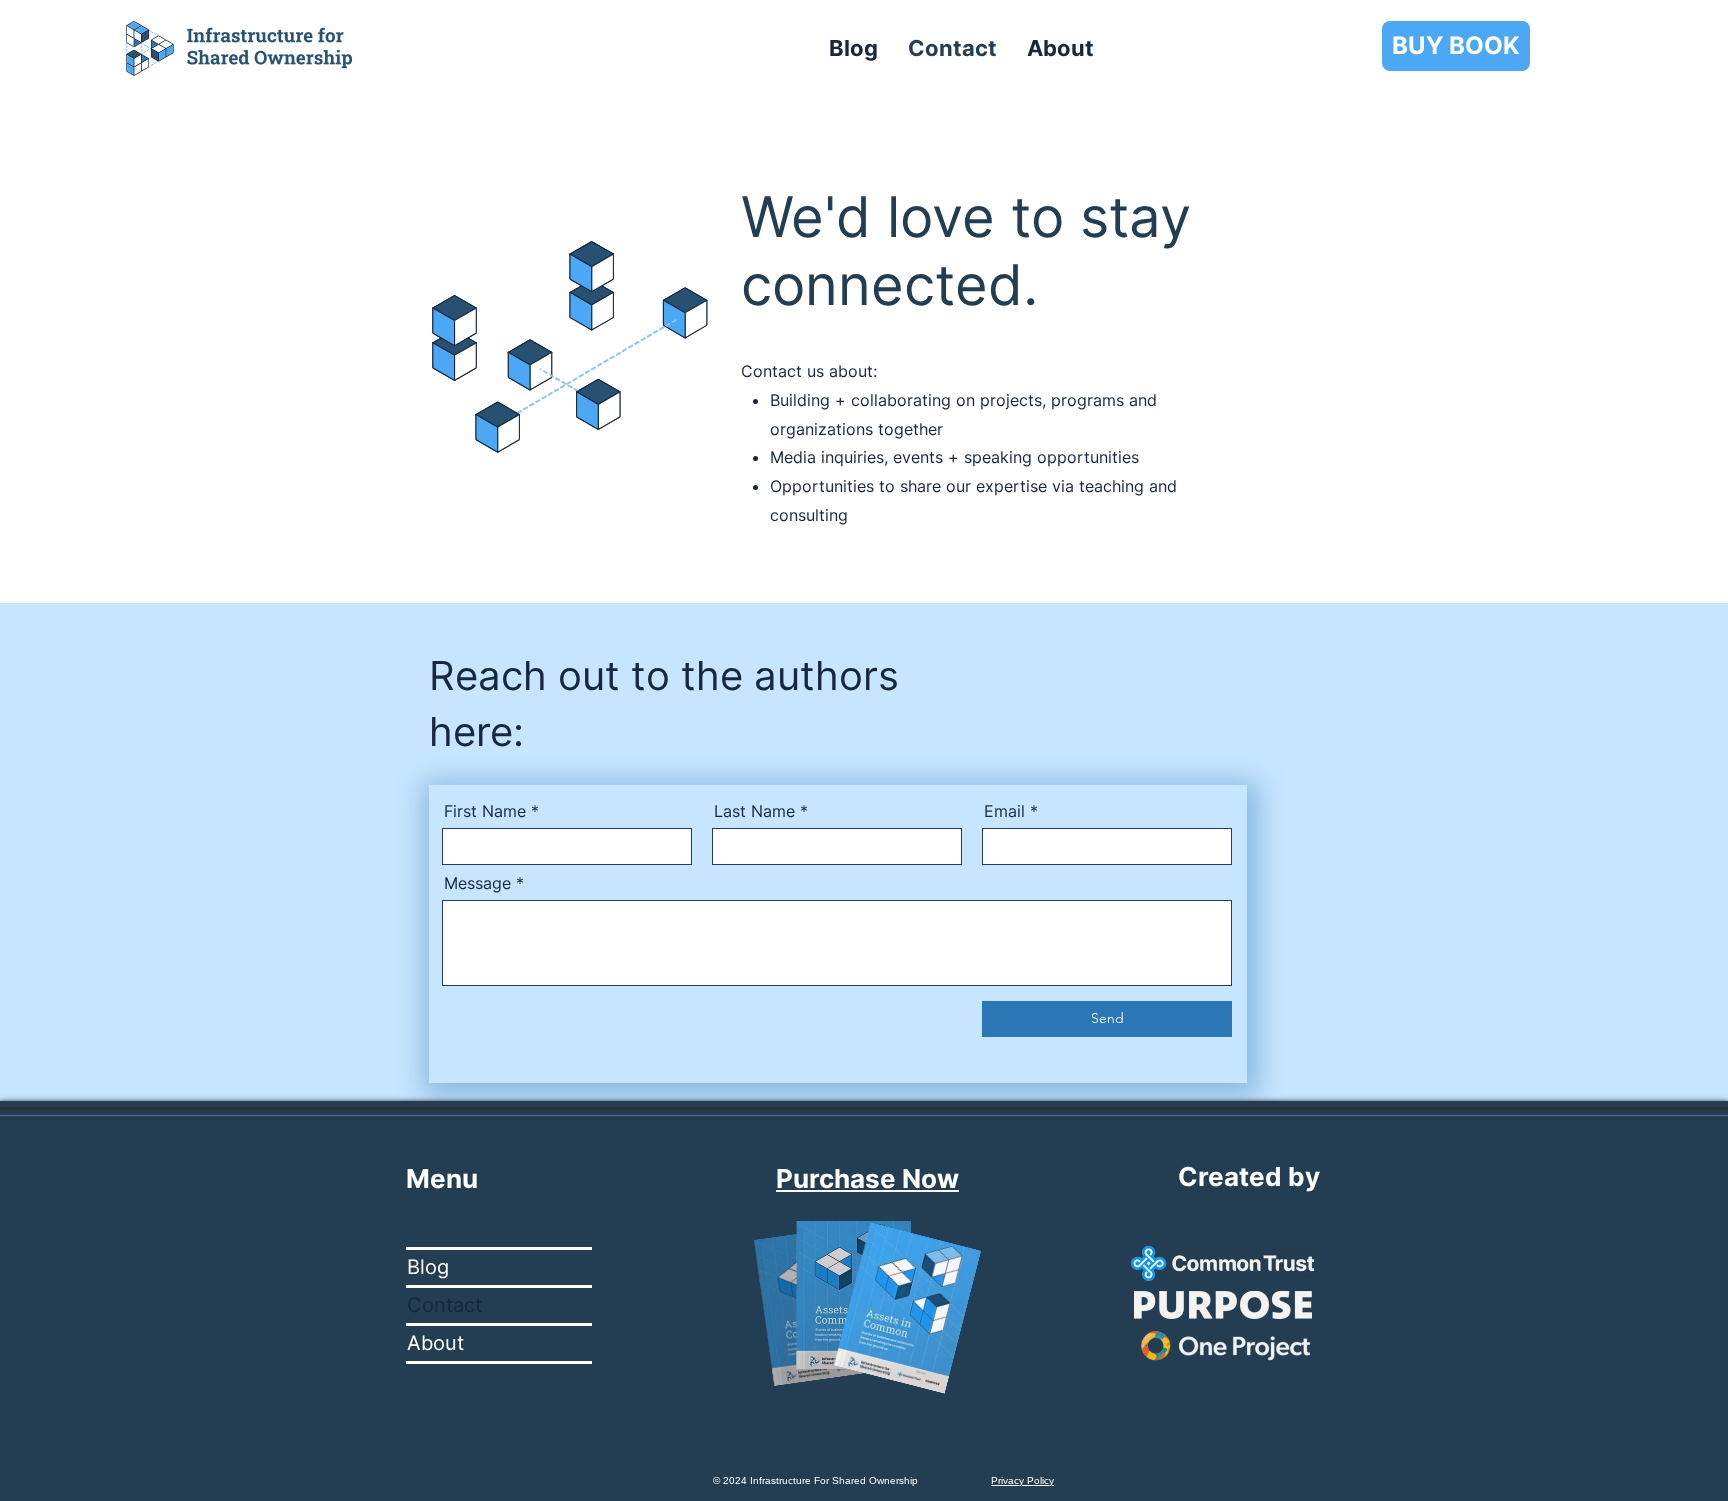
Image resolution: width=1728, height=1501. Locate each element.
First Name (485, 811)
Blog (428, 1267)
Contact (444, 1305)
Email (1004, 811)
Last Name (754, 811)
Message (477, 883)
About (435, 1343)
